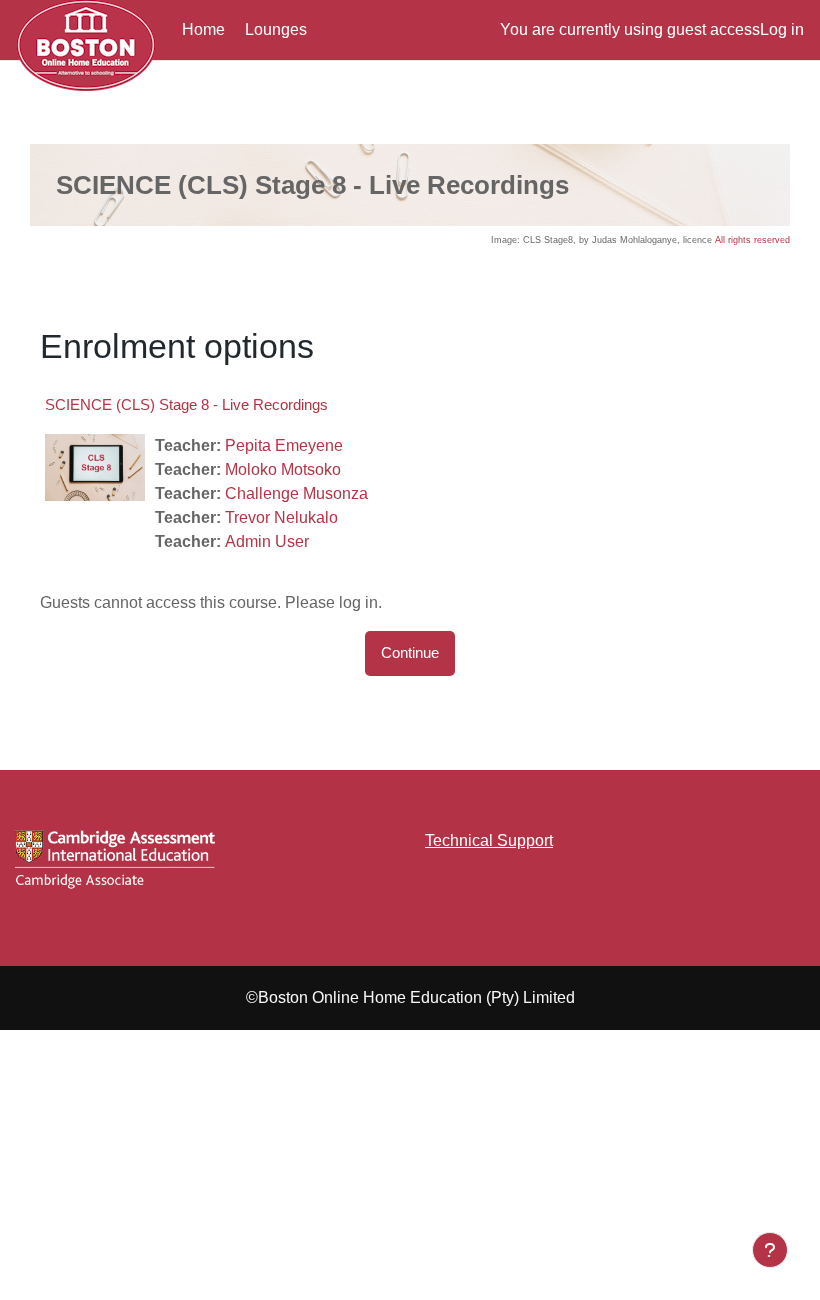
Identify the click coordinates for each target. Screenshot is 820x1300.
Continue (410, 653)
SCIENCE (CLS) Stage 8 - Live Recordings (186, 404)
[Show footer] (770, 1250)
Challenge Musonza (296, 493)
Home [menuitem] (203, 29)
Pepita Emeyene (284, 445)
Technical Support (489, 840)
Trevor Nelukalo (281, 517)
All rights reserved (752, 240)
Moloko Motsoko (283, 469)
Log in (782, 29)
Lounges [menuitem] (276, 29)
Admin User (267, 541)
